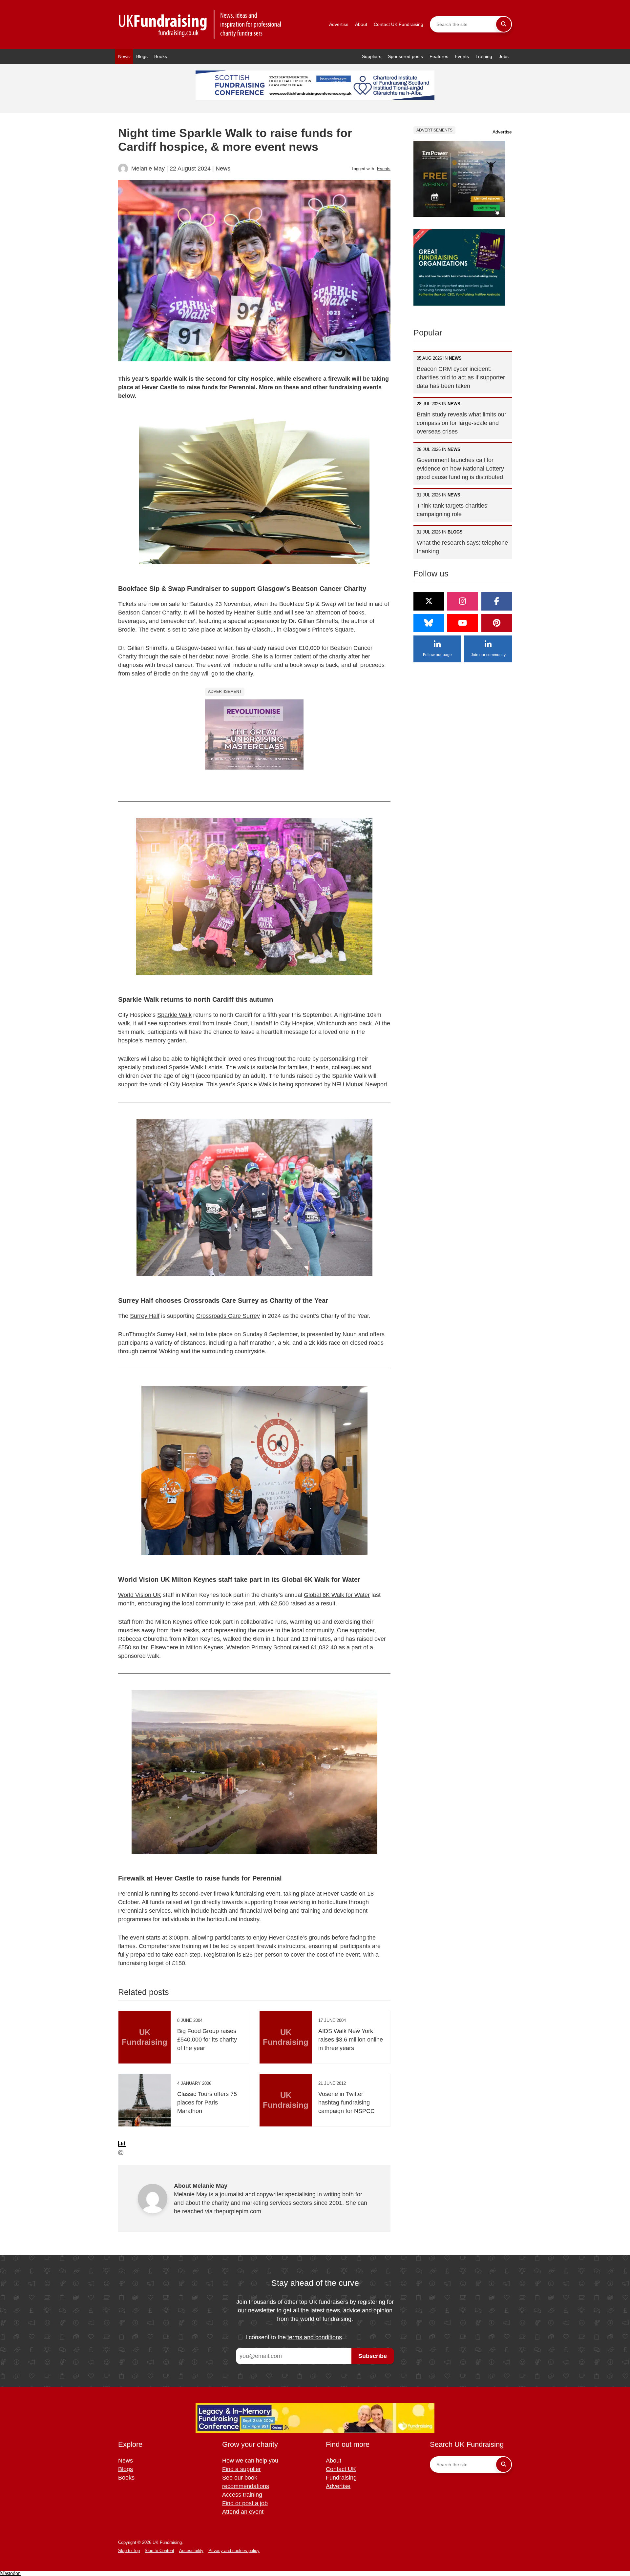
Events (462, 56)
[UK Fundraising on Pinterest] (497, 623)
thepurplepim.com (238, 2211)
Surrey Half (145, 1316)
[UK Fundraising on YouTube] (462, 623)
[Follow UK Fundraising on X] (429, 601)
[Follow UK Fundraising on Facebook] (497, 601)
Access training (242, 2495)
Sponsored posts (405, 56)
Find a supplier (241, 2469)
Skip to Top (129, 2551)
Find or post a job (245, 2503)
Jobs (504, 56)
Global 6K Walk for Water (337, 1595)
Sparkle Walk (174, 1015)
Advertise (339, 24)
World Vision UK (140, 1595)
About (361, 24)
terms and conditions (315, 2337)
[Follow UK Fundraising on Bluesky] (429, 623)
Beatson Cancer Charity (149, 613)
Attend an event (243, 2512)
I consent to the (294, 2337)
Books (161, 56)
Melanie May (148, 169)
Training (484, 56)
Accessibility (191, 2551)
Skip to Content (159, 2551)
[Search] (504, 24)
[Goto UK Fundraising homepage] (200, 24)
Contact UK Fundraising (399, 24)
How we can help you (250, 2461)
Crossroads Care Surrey (228, 1316)
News (124, 56)
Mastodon (10, 2573)
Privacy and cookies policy (234, 2551)
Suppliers (372, 56)
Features (439, 56)
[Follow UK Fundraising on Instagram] (462, 601)
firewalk (224, 1894)
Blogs (142, 56)
